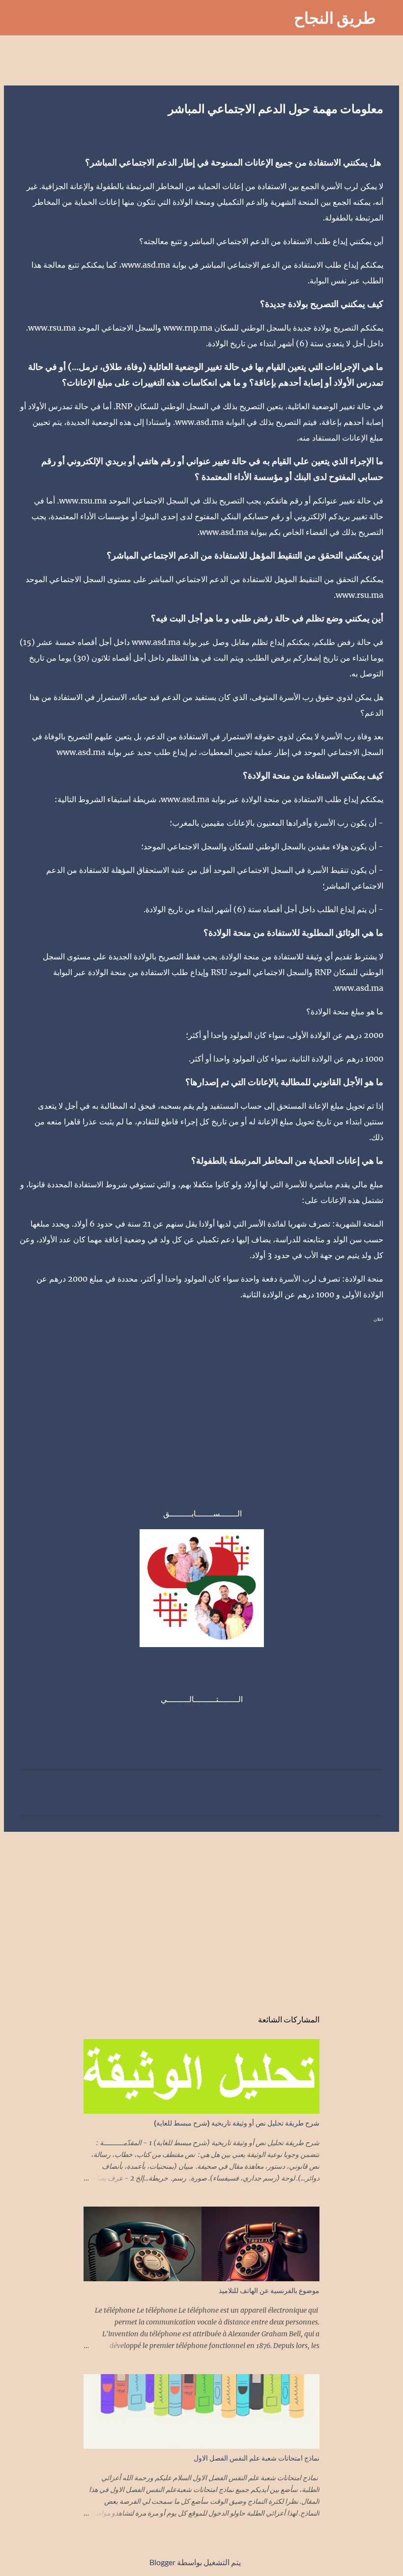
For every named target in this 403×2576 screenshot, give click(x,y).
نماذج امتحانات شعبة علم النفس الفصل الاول (257, 2458)
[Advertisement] (201, 1404)
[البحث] (280, 18)
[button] (377, 132)
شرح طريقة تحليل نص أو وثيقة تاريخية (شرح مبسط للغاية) (237, 2123)
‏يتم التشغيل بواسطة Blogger (196, 2562)
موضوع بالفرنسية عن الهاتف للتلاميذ (269, 2290)
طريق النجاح (335, 17)
